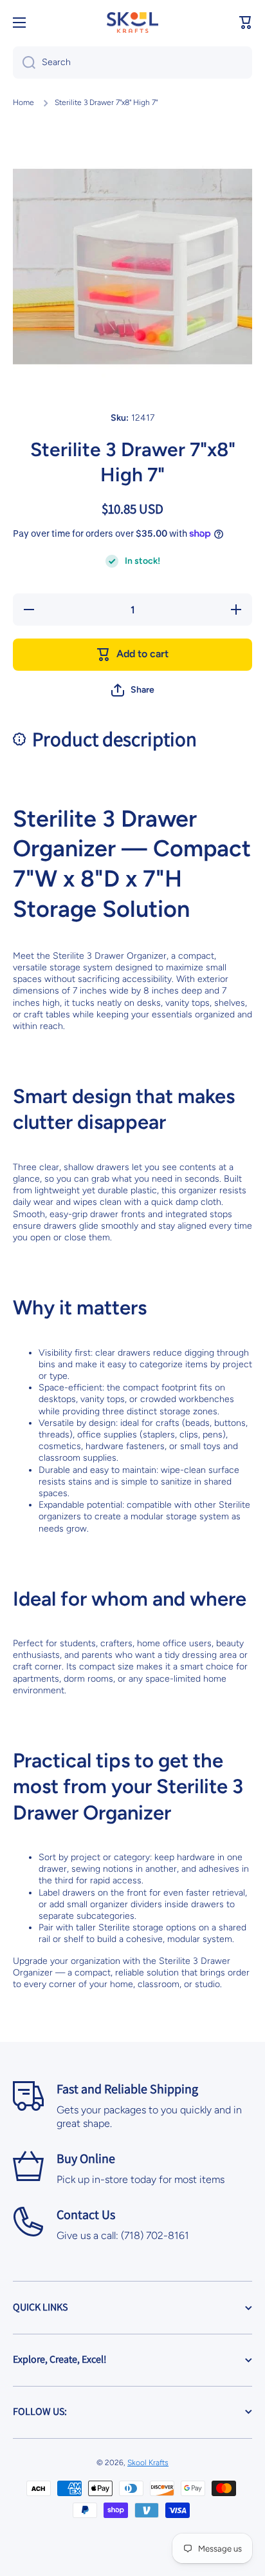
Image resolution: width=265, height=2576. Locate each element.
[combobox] (132, 62)
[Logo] (132, 23)
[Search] (24, 62)
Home (23, 102)
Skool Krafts (148, 2463)
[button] (246, 23)
